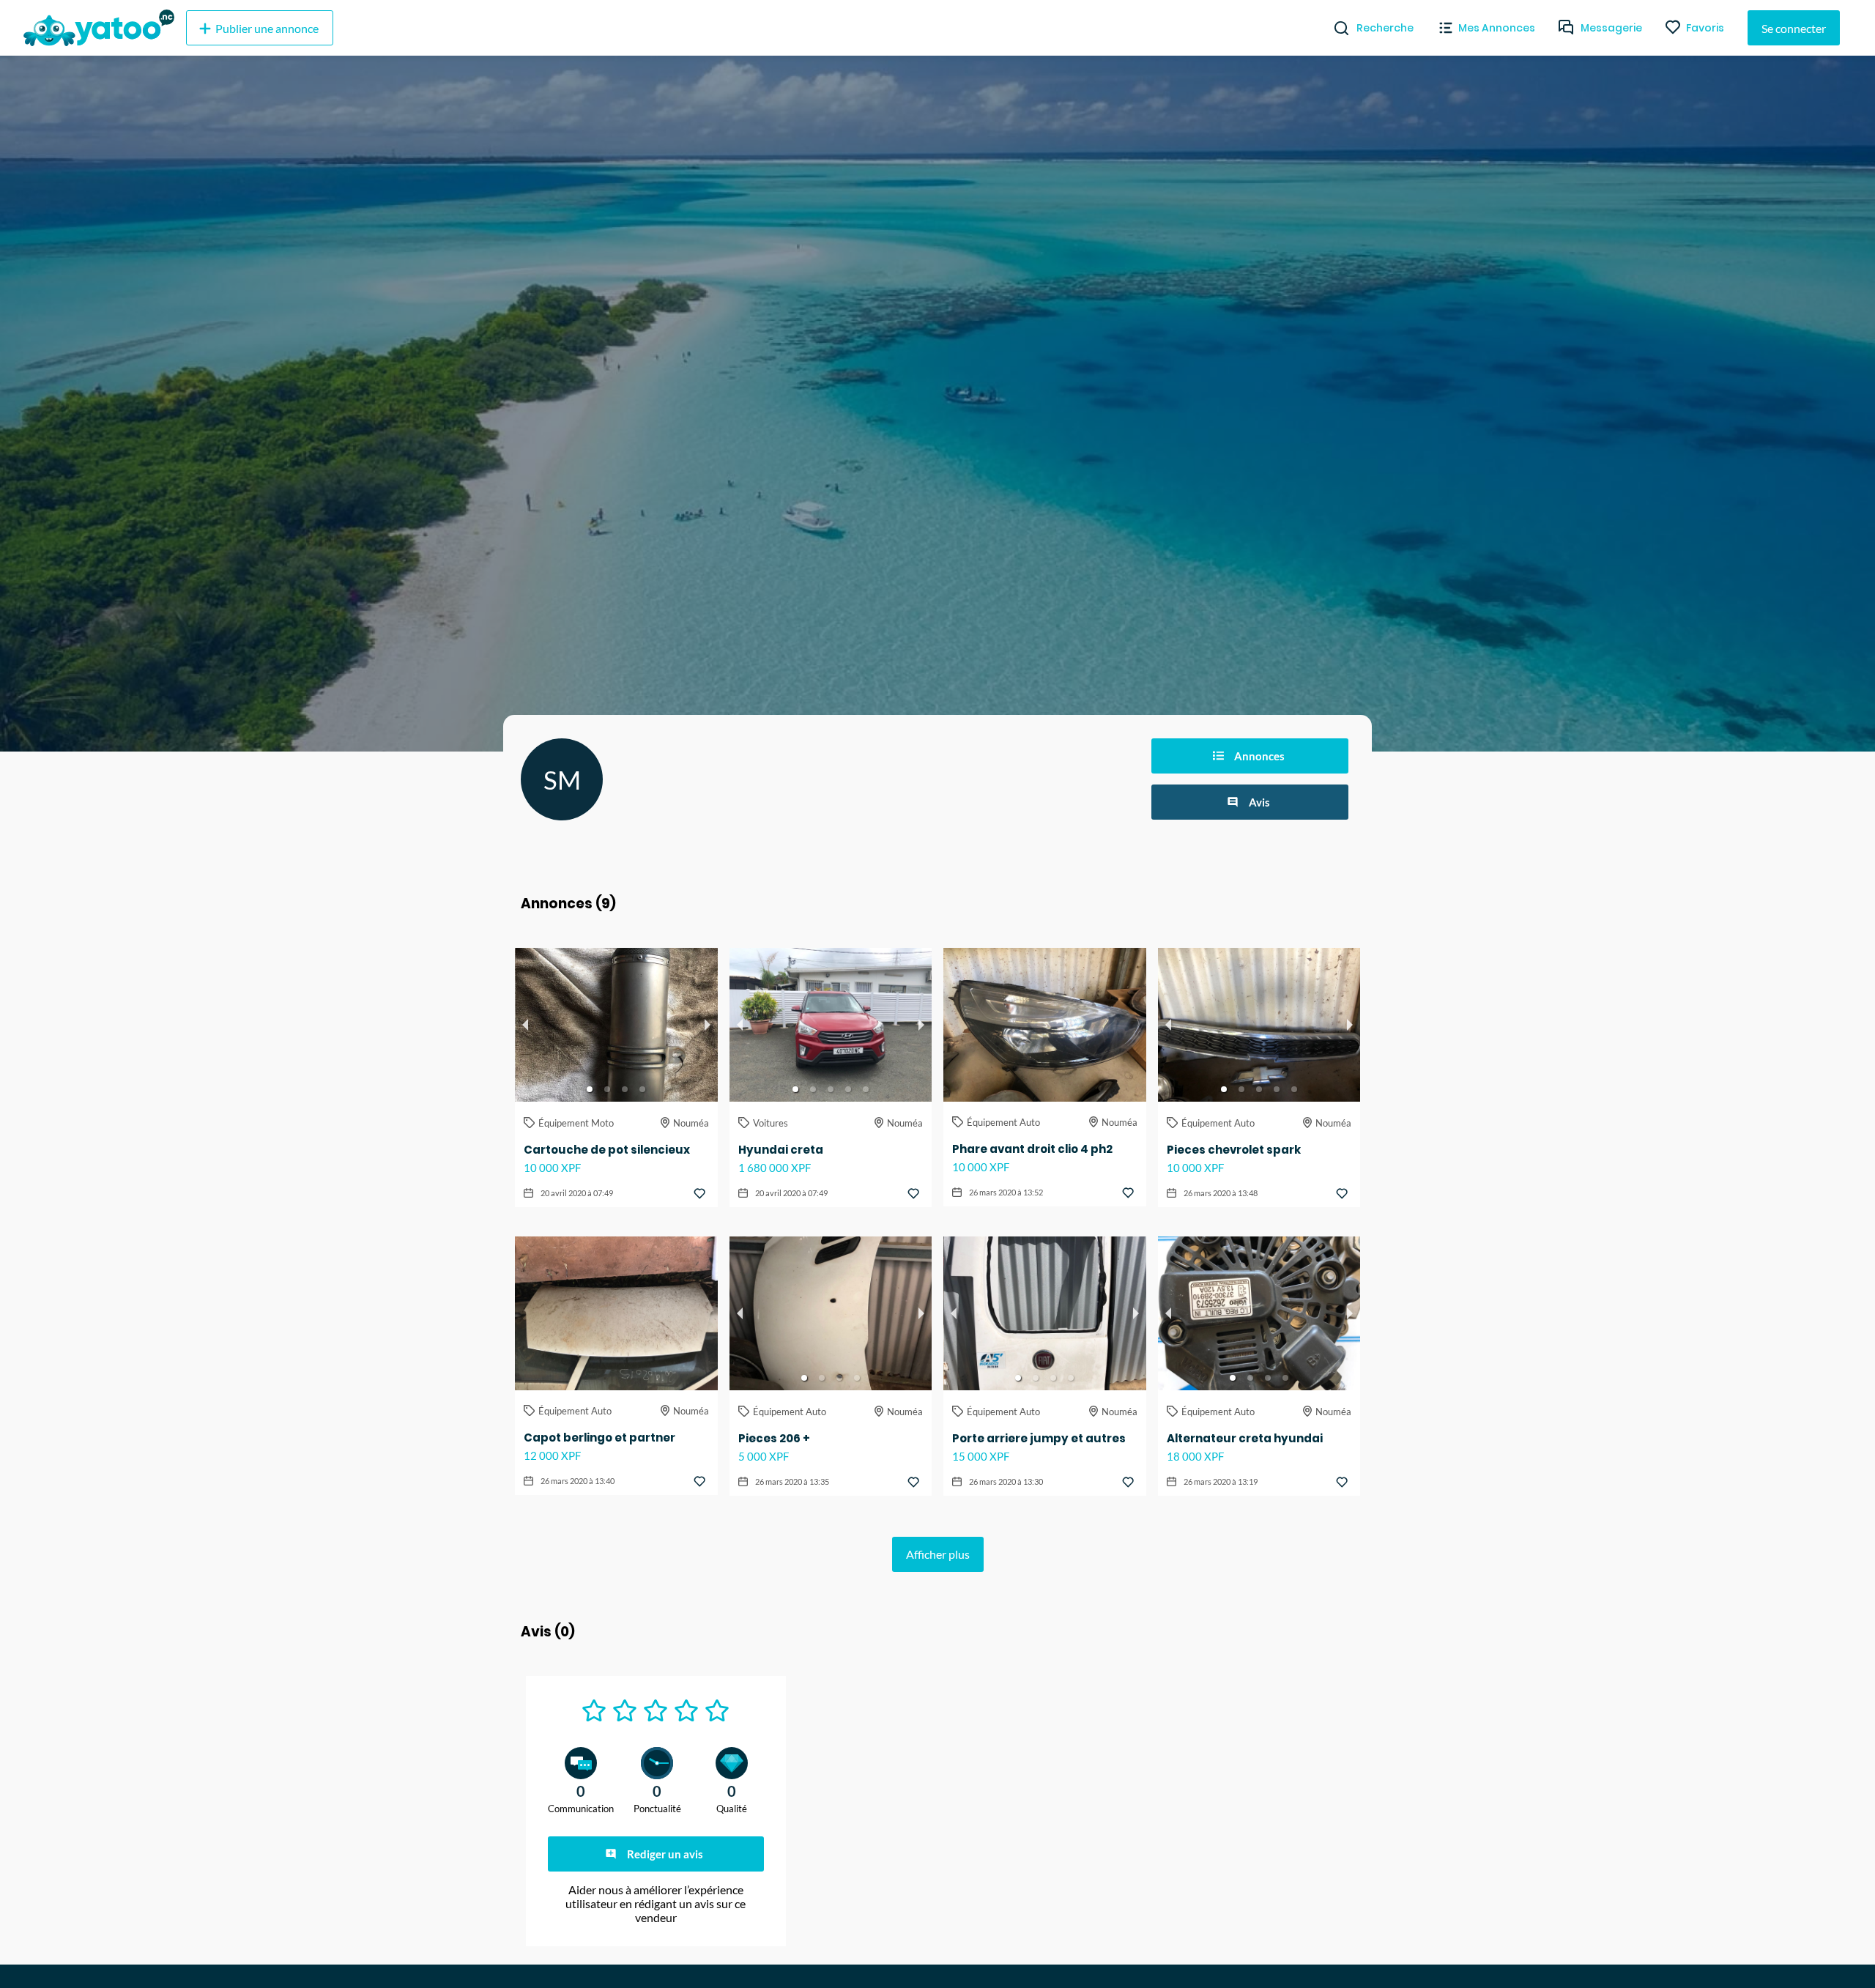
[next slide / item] (708, 1025)
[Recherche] (1336, 28)
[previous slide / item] (525, 1025)
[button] (590, 1089)
